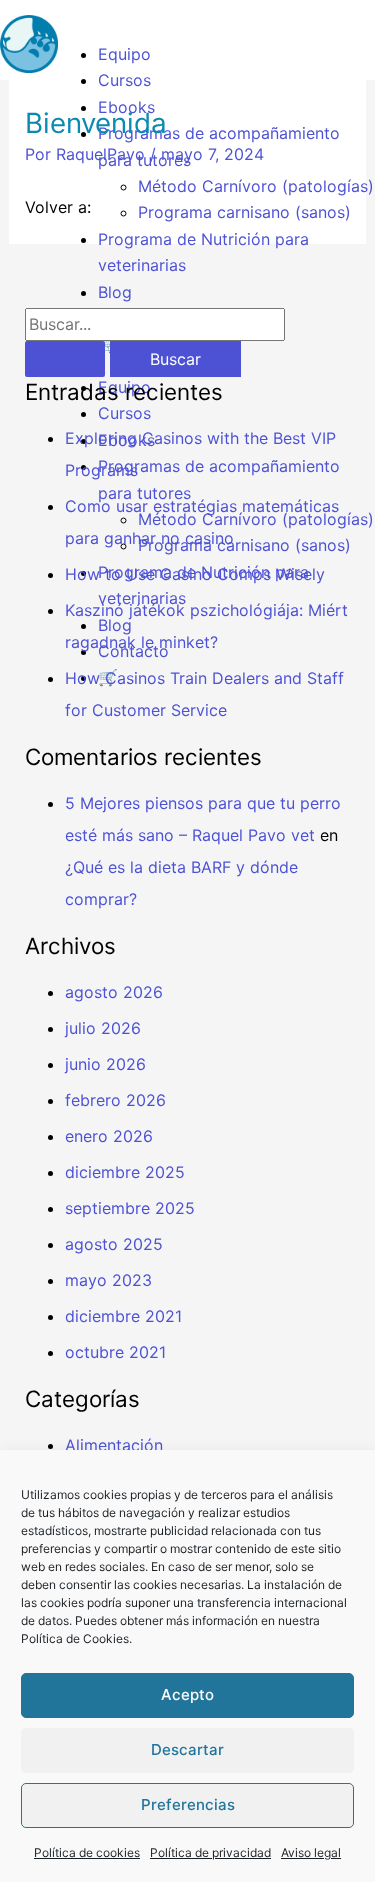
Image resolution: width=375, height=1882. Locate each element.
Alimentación (114, 1445)
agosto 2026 (114, 992)
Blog (115, 292)
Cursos (124, 80)
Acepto (187, 1694)
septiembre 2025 (130, 1208)
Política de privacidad (210, 1852)
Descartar (187, 1749)
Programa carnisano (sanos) (244, 212)
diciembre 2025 (125, 1172)
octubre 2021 (115, 1352)
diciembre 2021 (123, 1316)
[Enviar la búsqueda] (65, 359)
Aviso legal (311, 1852)
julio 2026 (103, 1028)
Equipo (124, 54)
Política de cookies (87, 1852)
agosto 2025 (114, 1244)
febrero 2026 (115, 1100)
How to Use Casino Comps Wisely (195, 574)
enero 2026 (109, 1136)
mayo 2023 (108, 1280)
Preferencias (188, 1804)
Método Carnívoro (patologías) (256, 186)
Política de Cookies (75, 1638)
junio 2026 (105, 1064)
